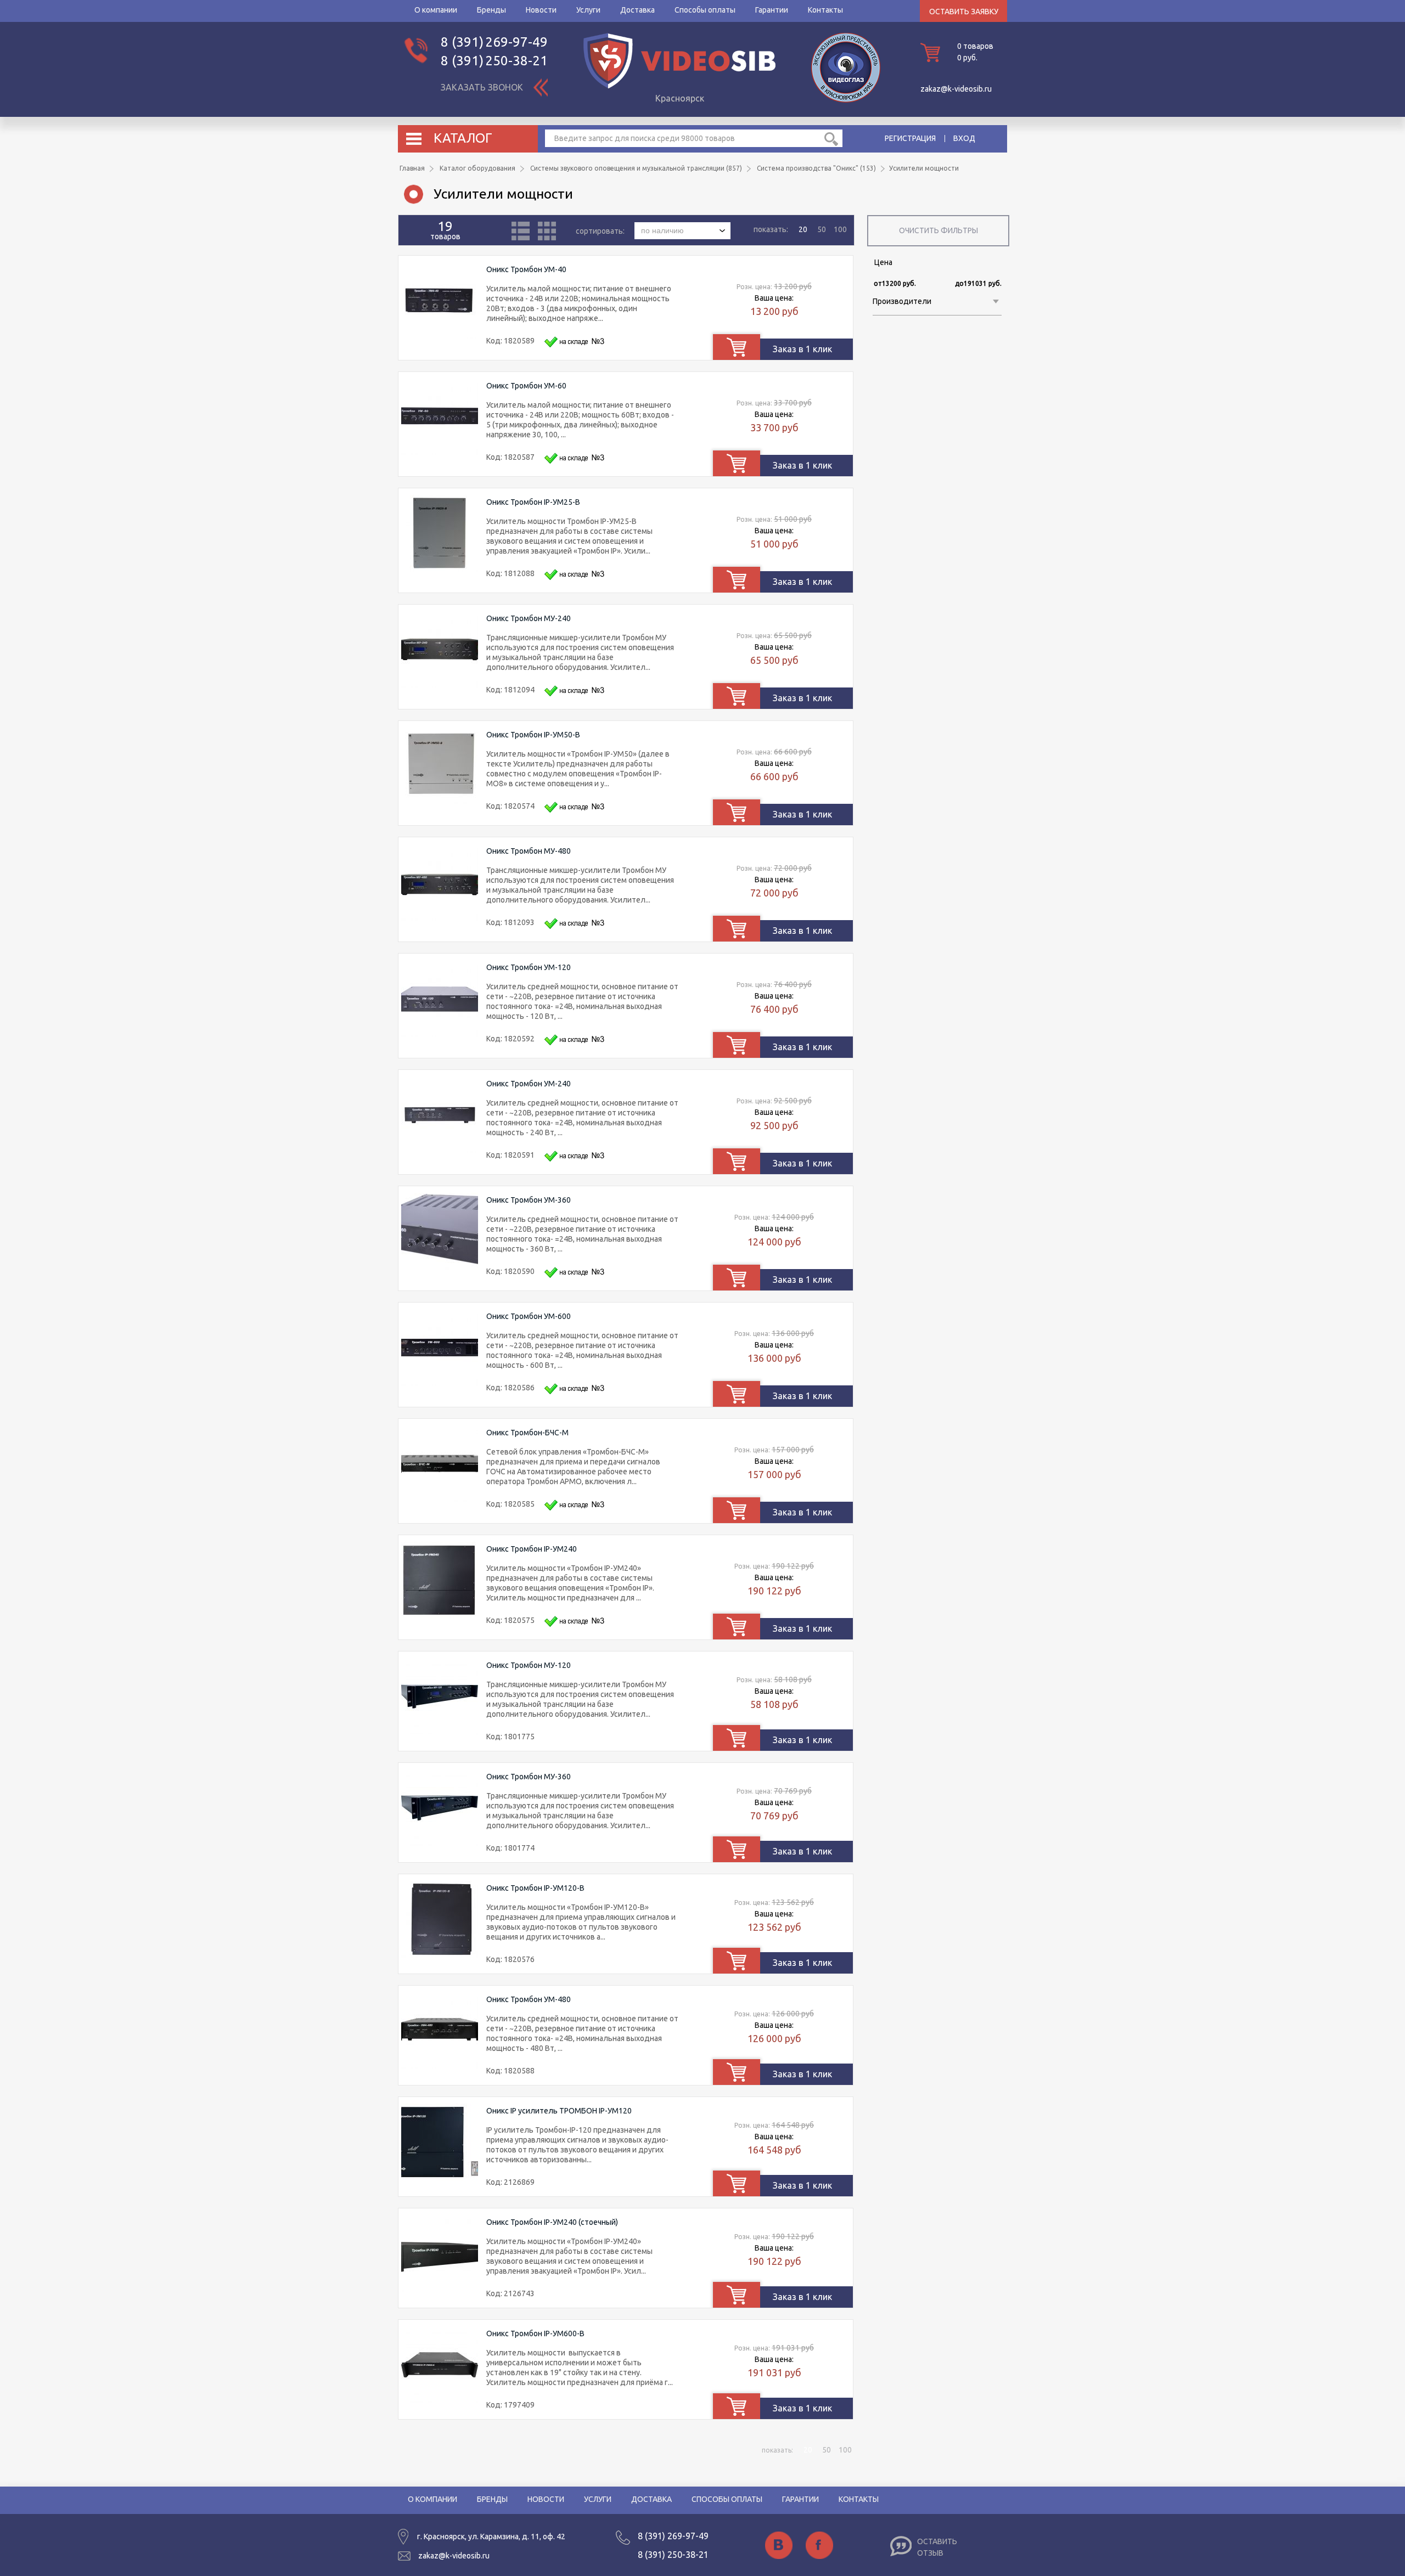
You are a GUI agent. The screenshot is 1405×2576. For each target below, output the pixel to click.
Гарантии (772, 10)
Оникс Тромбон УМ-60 (526, 386)
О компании (436, 10)
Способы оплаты (705, 10)
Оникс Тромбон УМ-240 (529, 1084)
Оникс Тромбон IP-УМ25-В (533, 502)
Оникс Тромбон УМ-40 (526, 269)
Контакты (825, 10)
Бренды (491, 10)
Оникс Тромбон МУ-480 (529, 851)
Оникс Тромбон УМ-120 (529, 967)
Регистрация (910, 138)
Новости (541, 10)
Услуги (588, 10)
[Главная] (679, 86)
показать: (771, 229)
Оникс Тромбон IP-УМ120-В (535, 1888)
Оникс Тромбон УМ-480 (529, 1999)
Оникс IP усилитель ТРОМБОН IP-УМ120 (559, 2111)
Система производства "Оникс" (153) (816, 168)
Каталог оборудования (477, 168)
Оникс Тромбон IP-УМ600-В (535, 2333)
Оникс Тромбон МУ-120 (529, 1665)
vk (779, 2545)
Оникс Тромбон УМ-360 (529, 1200)
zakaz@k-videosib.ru (956, 89)
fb (819, 2545)
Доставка (637, 10)
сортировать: (601, 230)
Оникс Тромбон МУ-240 (529, 618)
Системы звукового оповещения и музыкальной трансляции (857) (636, 168)
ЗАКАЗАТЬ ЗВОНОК (482, 87)
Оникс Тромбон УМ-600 (529, 1316)
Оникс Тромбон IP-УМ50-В (533, 735)
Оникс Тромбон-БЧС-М (527, 1433)
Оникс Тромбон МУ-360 (529, 1777)
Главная (412, 168)
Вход (964, 138)
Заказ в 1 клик (802, 349)
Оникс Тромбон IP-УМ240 (532, 1549)
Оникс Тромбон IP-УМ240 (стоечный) (552, 2222)
